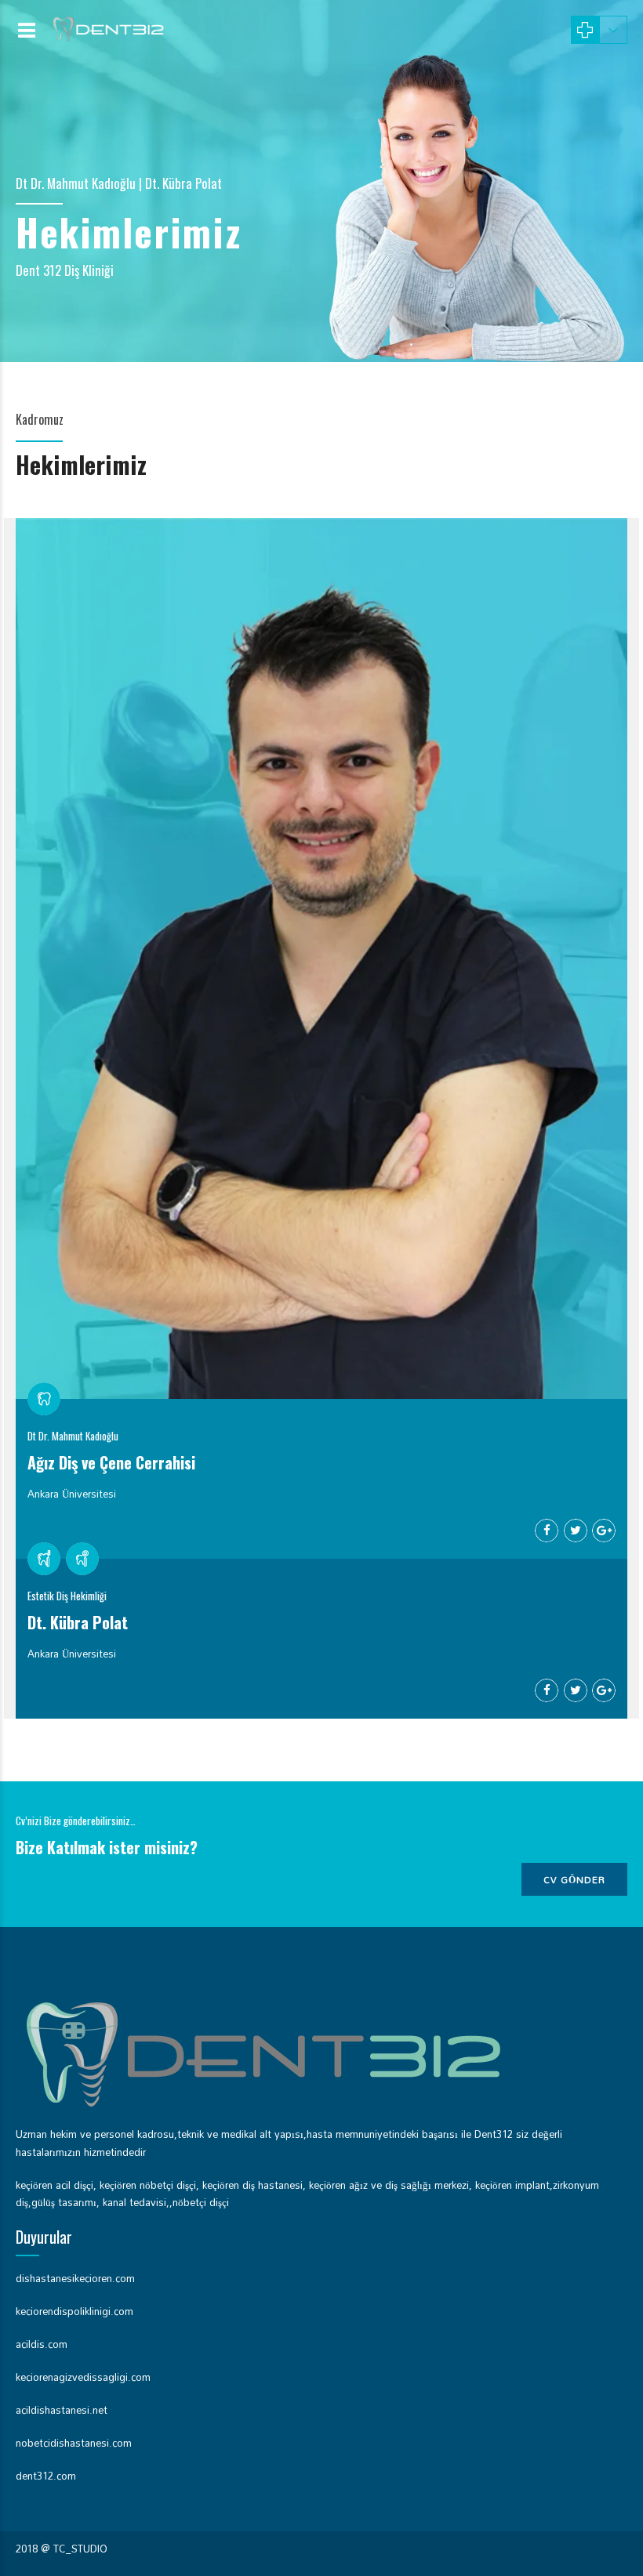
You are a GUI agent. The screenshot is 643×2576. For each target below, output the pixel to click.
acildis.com (42, 2344)
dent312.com (46, 2476)
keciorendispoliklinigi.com (74, 2311)
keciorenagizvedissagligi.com (83, 2377)
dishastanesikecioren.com (75, 2278)
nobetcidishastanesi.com (74, 2443)
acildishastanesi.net (62, 2410)
